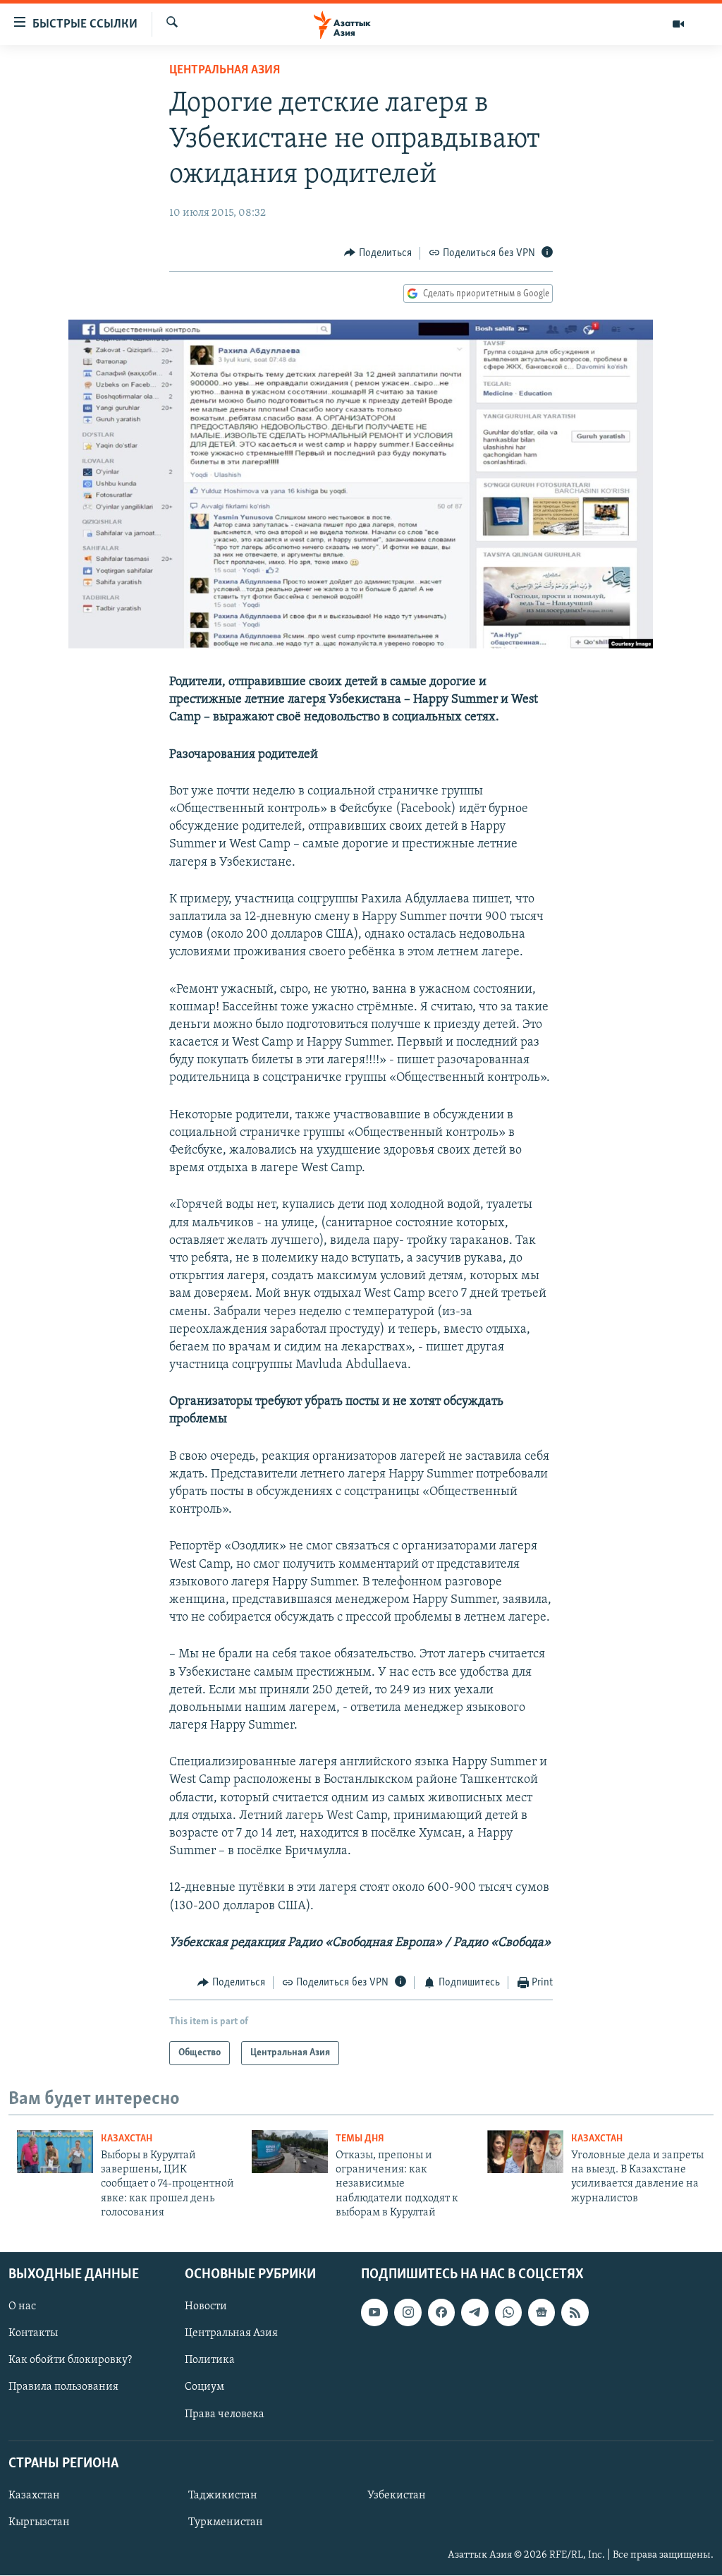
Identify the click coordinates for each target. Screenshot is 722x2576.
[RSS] (575, 2313)
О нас (22, 2307)
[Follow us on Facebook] (441, 2313)
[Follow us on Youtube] (374, 2313)
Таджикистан (223, 2496)
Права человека (225, 2414)
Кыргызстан (39, 2522)
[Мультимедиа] (678, 24)
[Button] (378, 253)
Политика (210, 2361)
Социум (204, 2388)
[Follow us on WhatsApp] (508, 2313)
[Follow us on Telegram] (475, 2313)
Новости (206, 2307)
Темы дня (360, 2139)
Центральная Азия (225, 71)
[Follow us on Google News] (541, 2313)
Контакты (33, 2334)
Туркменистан (226, 2522)
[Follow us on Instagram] (408, 2313)
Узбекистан (397, 2496)
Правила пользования (63, 2388)
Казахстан (127, 2139)
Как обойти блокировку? (70, 2361)
